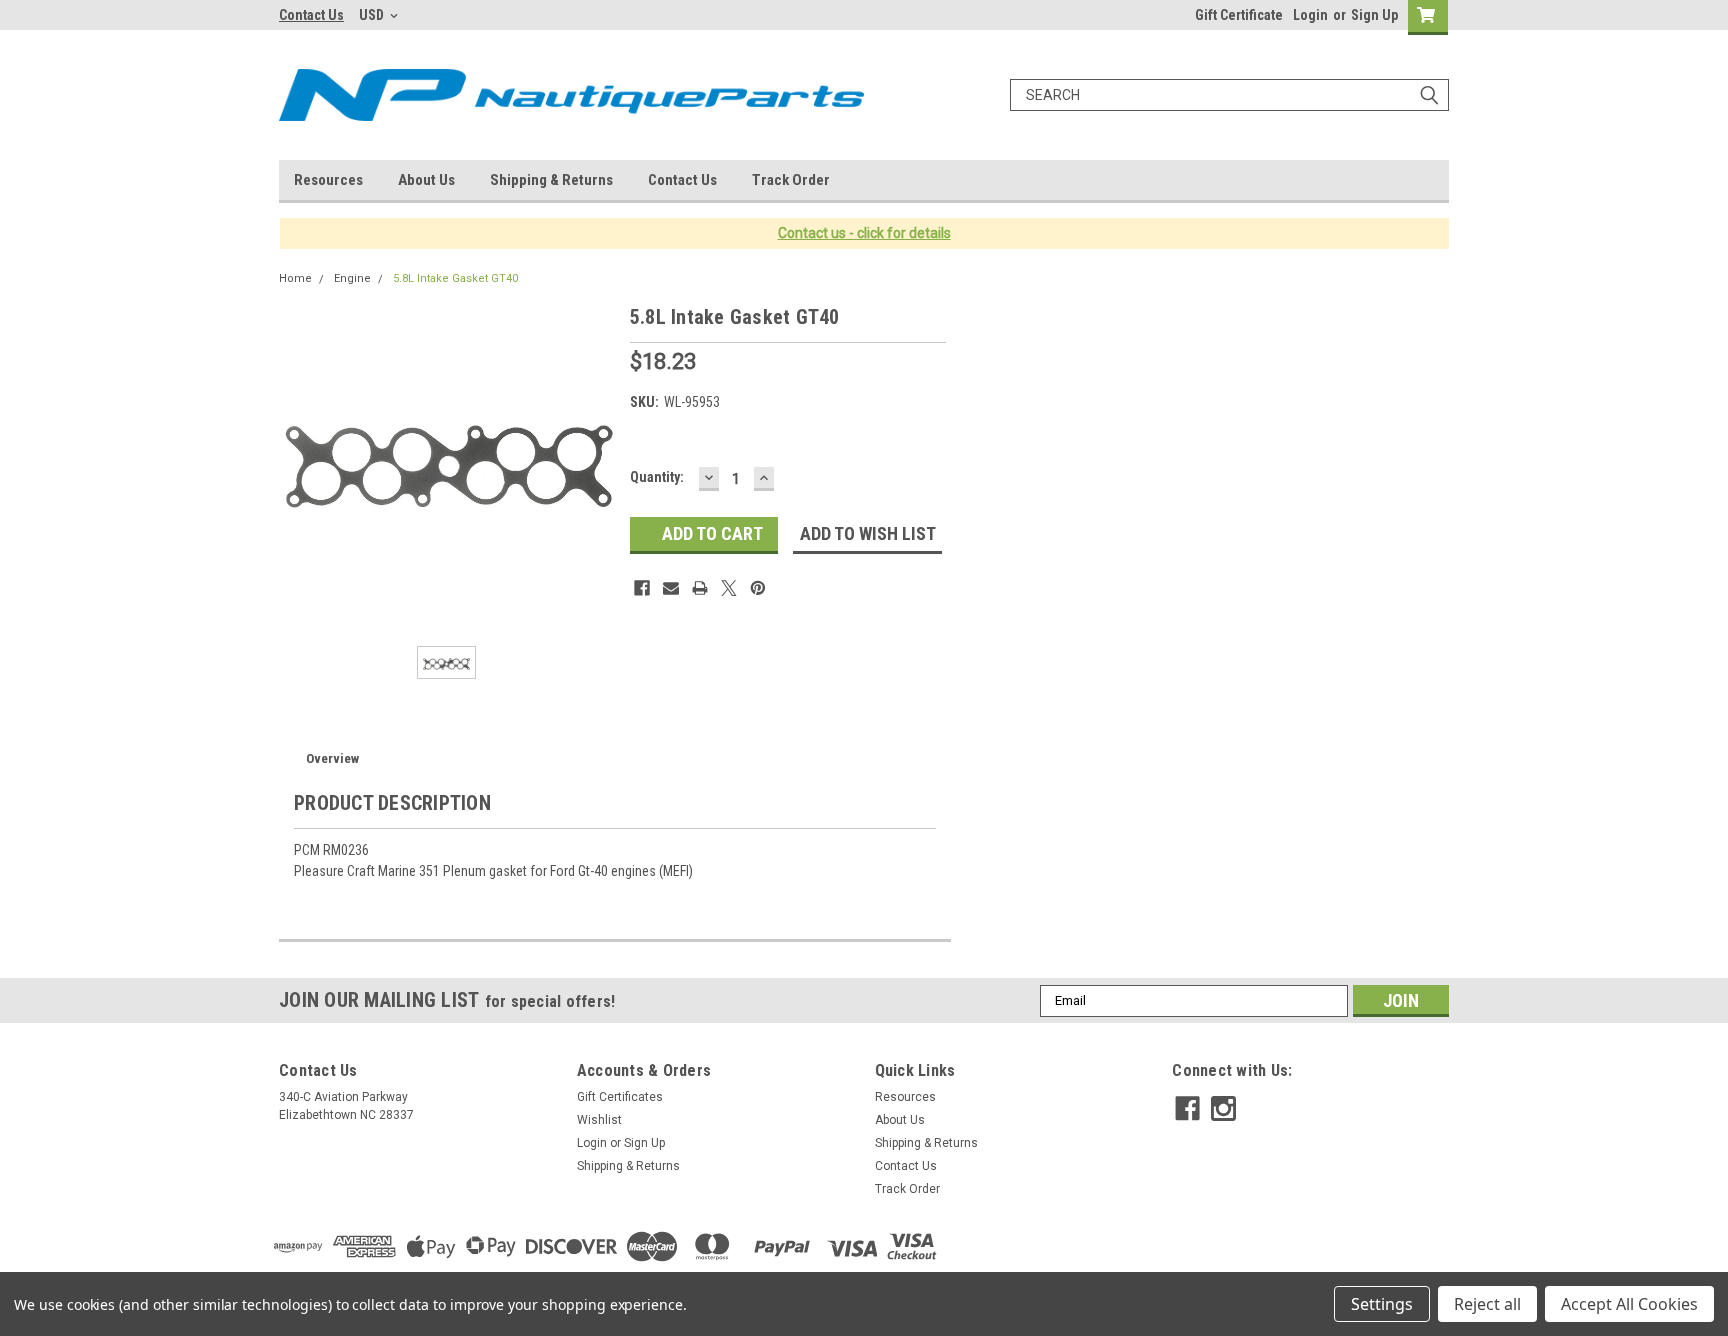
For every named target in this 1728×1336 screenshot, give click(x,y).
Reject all (1487, 1304)
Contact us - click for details (864, 233)
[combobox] (1229, 95)
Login (1310, 15)
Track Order (791, 180)
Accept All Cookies (1629, 1304)
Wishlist (599, 1120)
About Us (426, 180)
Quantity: (657, 477)
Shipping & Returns (551, 180)
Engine (352, 278)
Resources (328, 180)
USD (373, 15)
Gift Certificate (1239, 15)
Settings (1382, 1304)
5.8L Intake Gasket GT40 (455, 278)
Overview (332, 758)
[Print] (700, 588)
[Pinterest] (758, 588)
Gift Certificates (620, 1097)
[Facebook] (642, 588)
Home (295, 278)
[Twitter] (729, 588)
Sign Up (1374, 15)
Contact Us (311, 15)
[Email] (671, 588)
